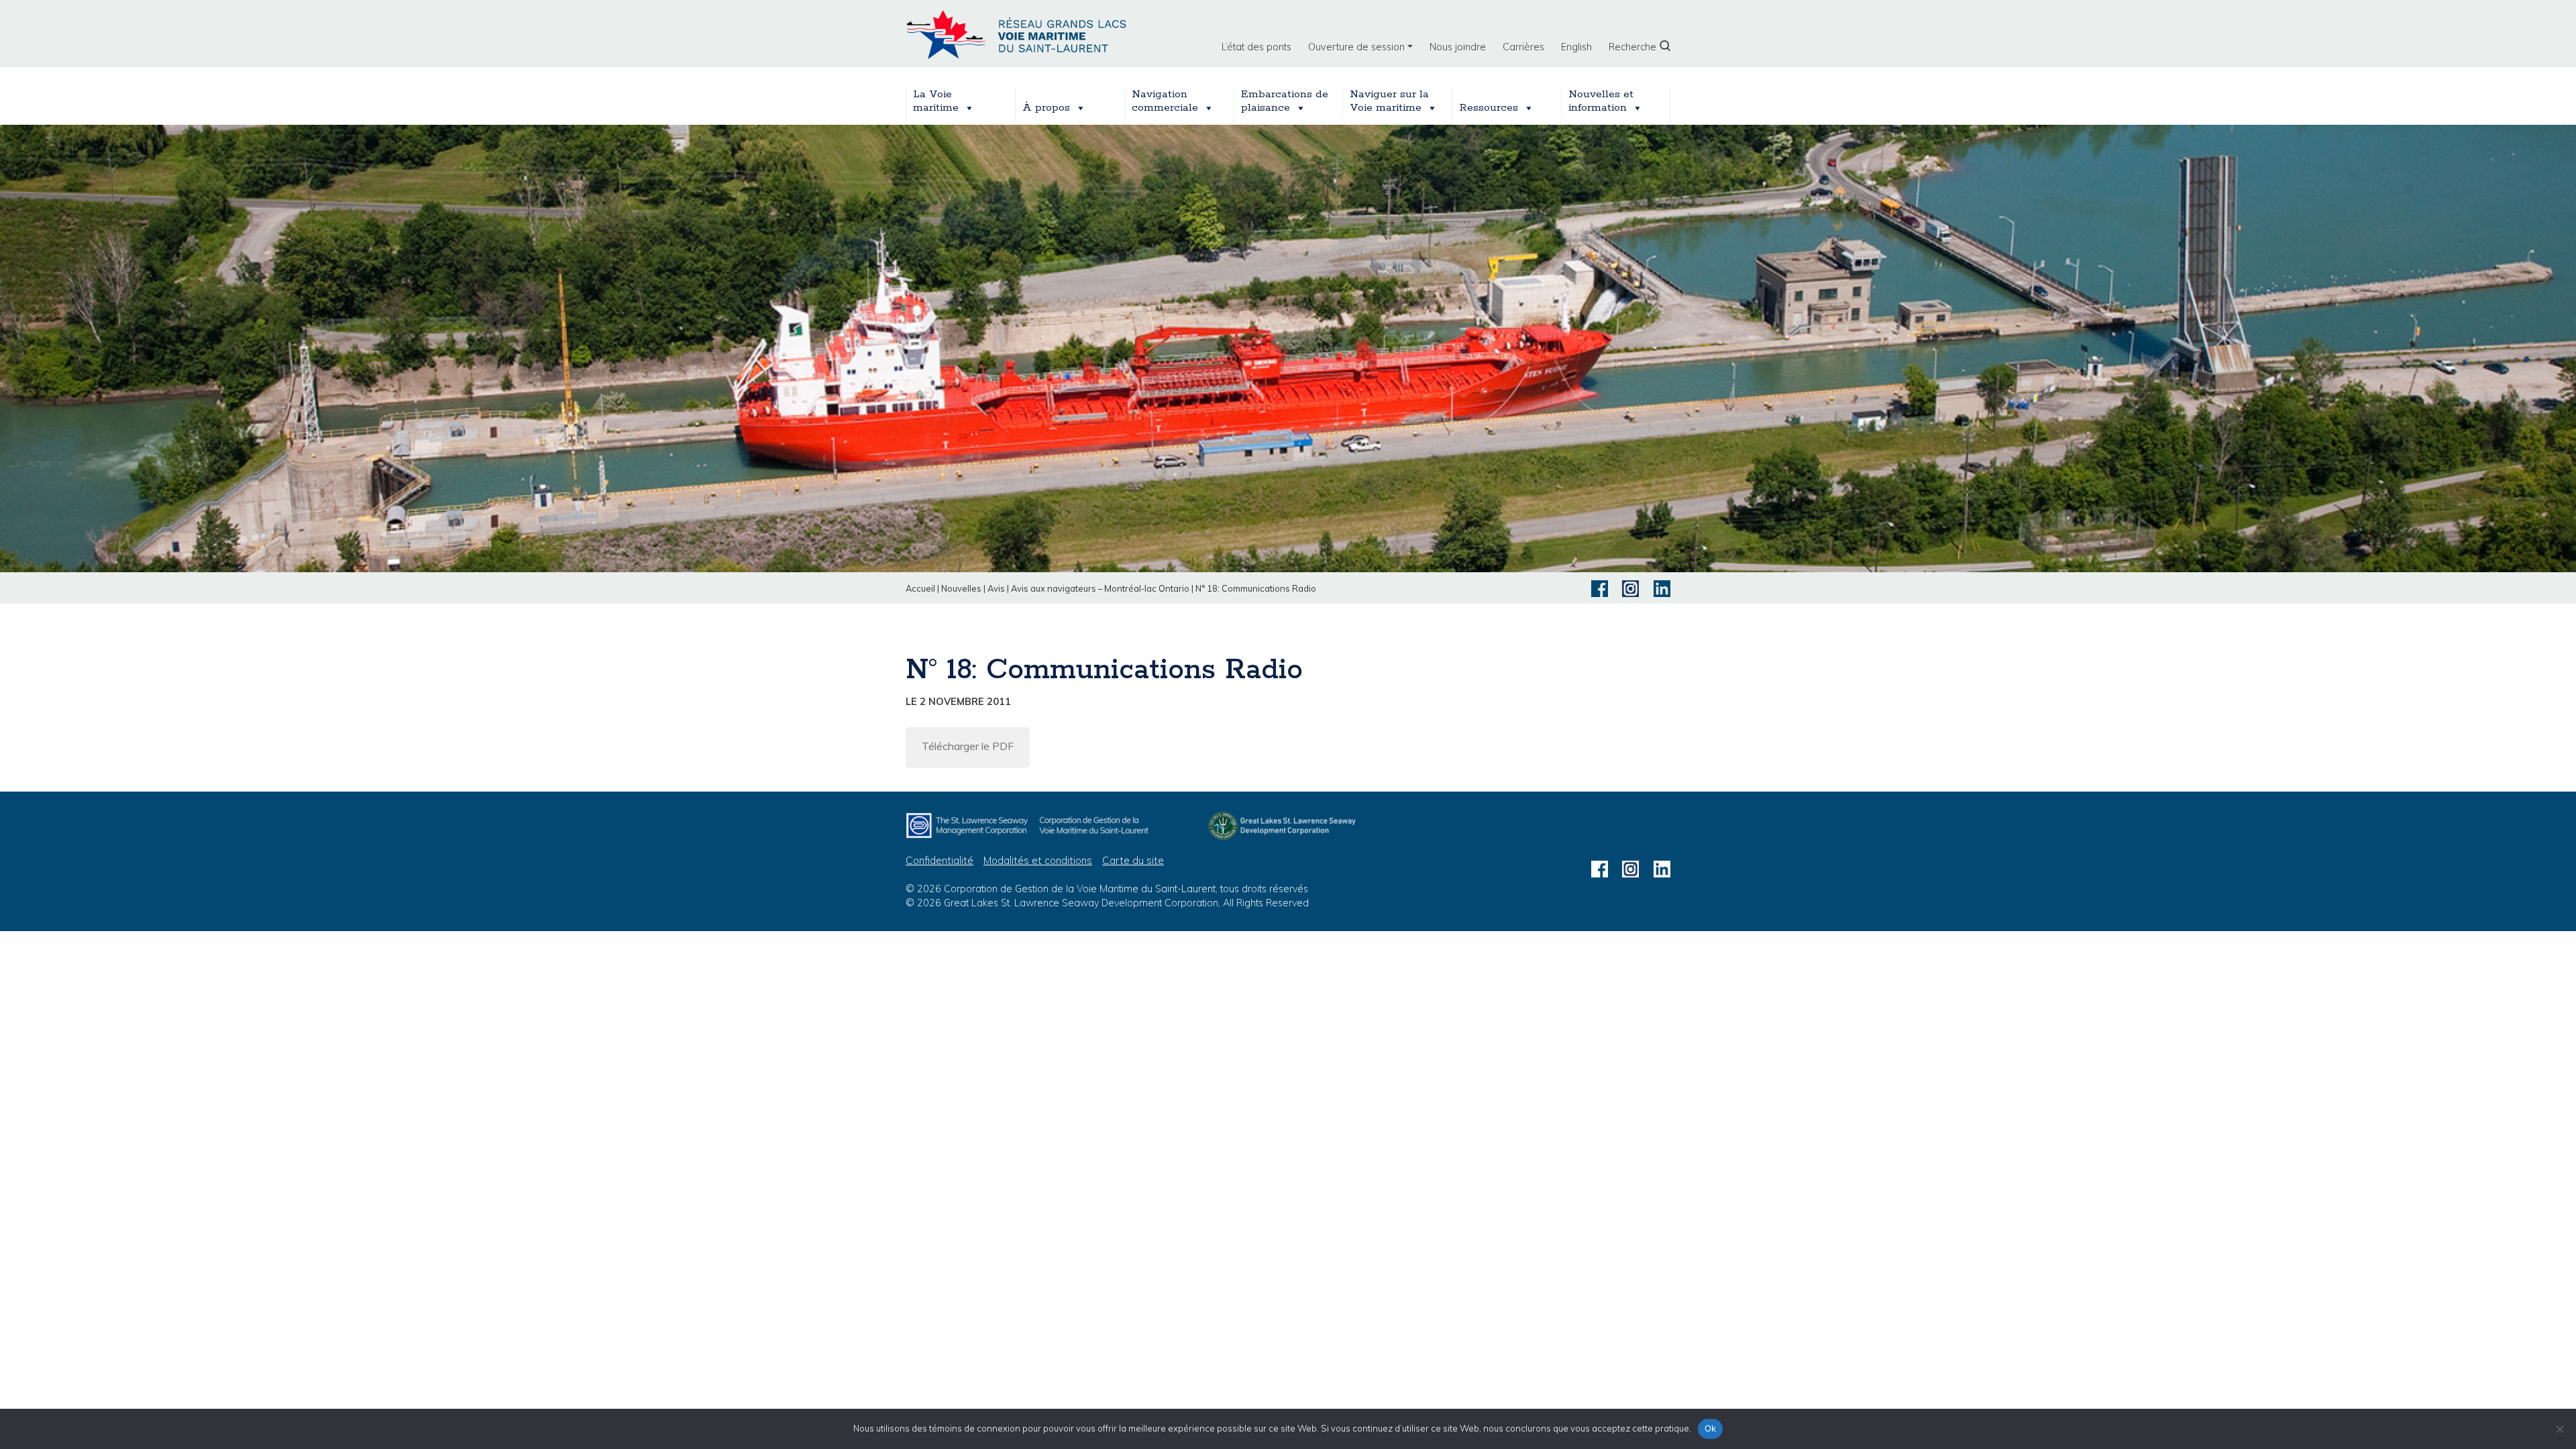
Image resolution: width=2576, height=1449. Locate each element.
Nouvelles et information (1601, 101)
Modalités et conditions (1038, 860)
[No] (2559, 1429)
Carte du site (1133, 860)
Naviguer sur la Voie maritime (1389, 101)
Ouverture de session (1356, 47)
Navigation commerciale (1165, 101)
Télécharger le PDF (968, 746)
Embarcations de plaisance (1285, 101)
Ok (1711, 1428)
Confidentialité (940, 860)
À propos (1046, 108)
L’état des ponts (1256, 47)
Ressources (1489, 108)
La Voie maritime (936, 101)
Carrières (1523, 47)
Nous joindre (1458, 47)
